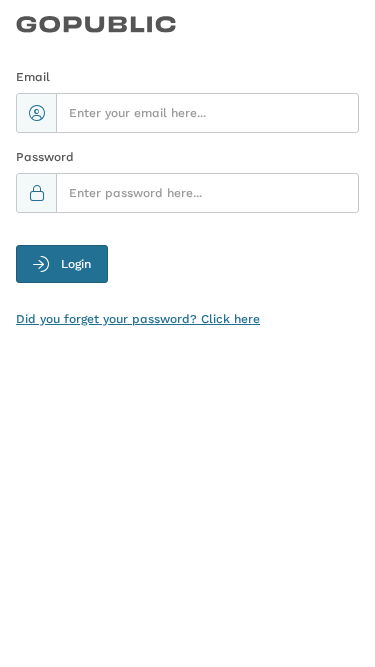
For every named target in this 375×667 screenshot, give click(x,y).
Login (76, 264)
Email (33, 77)
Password (45, 157)
